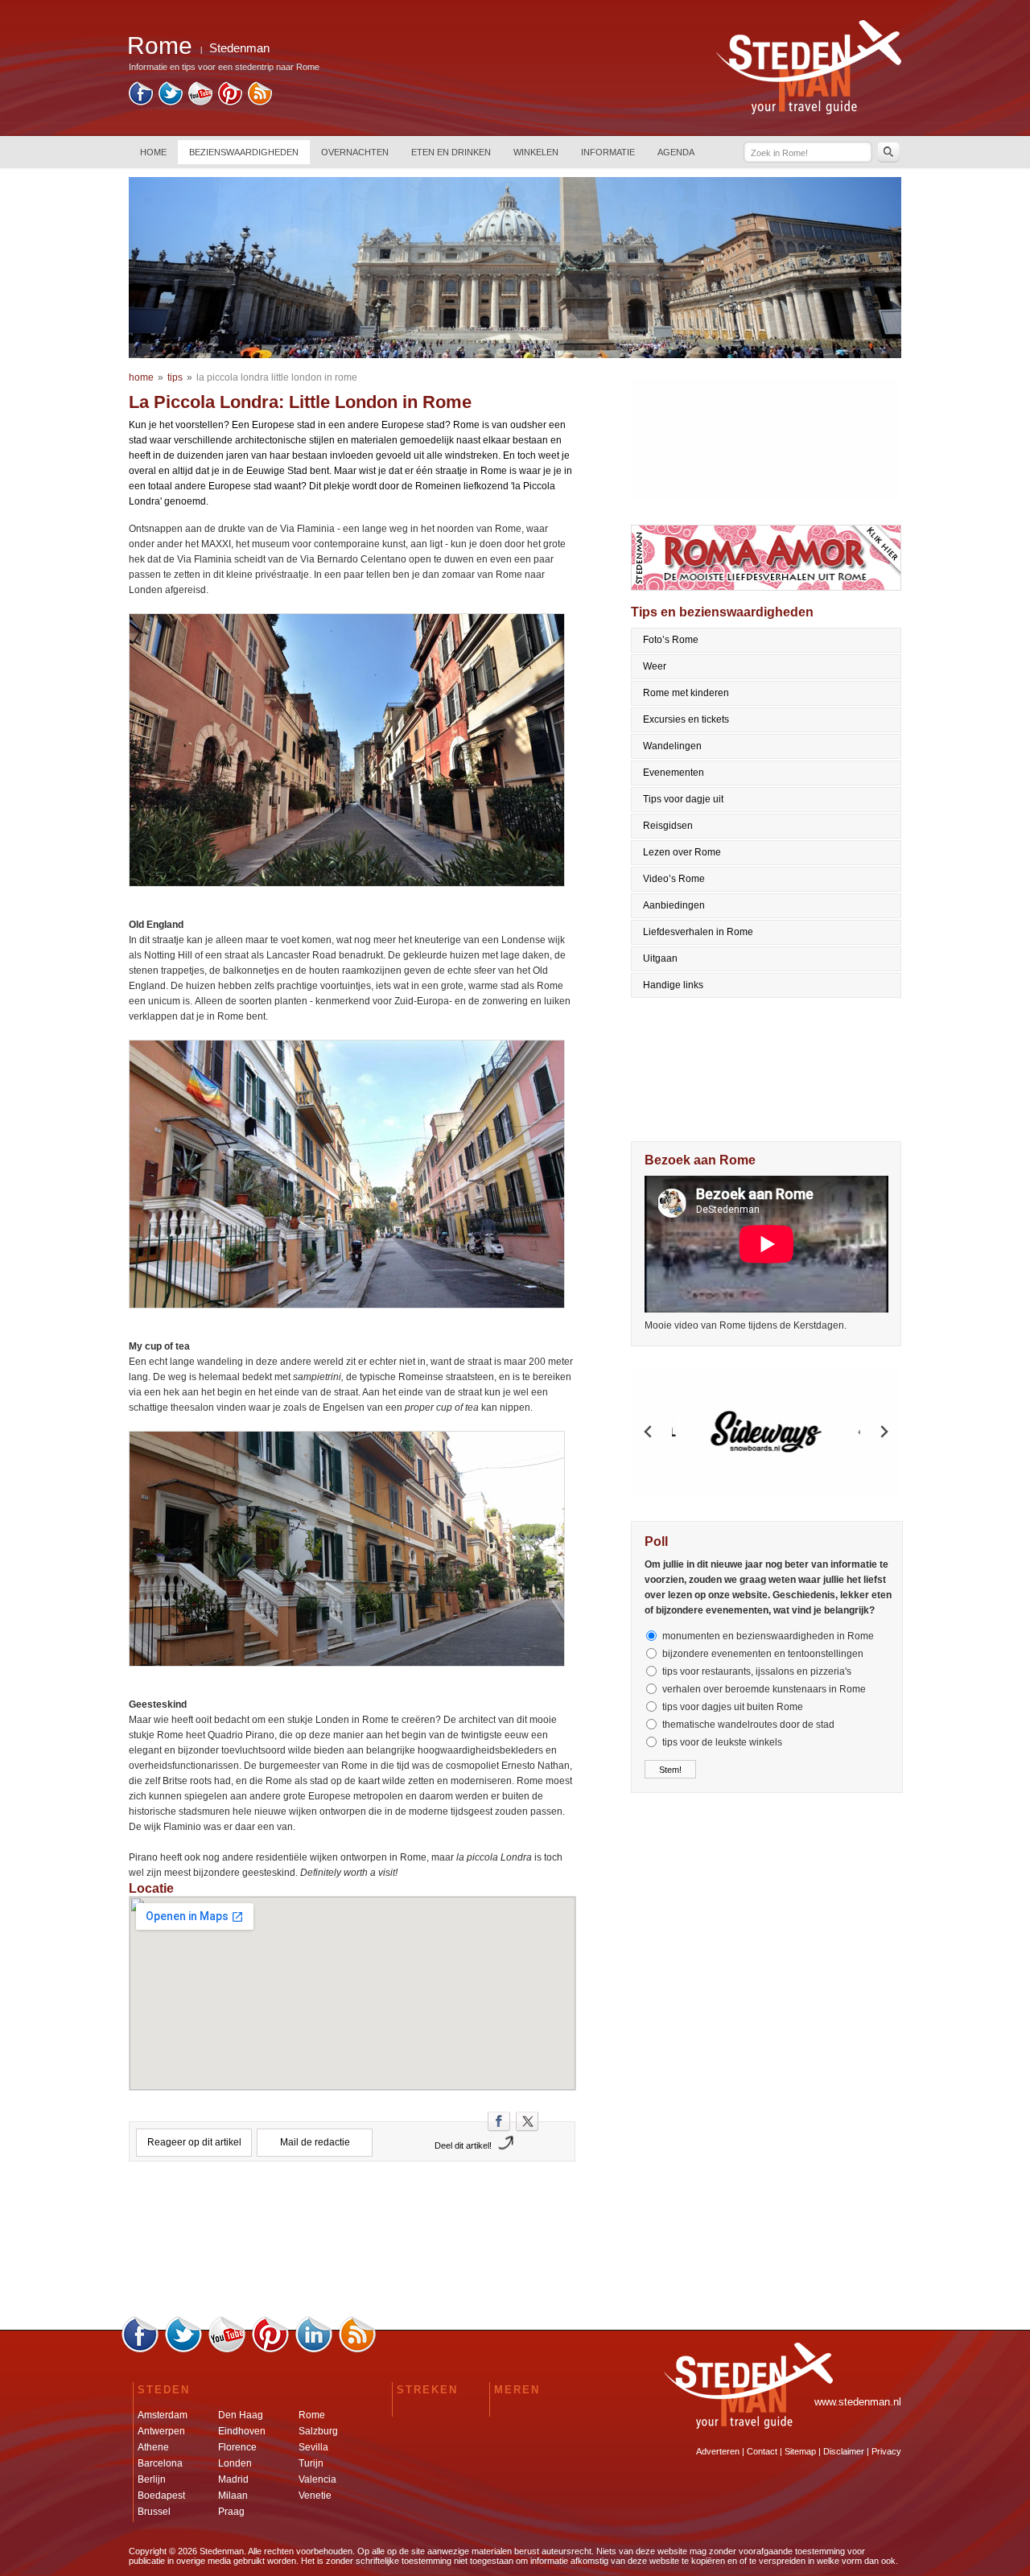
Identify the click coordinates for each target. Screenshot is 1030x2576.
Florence (237, 2447)
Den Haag (241, 2415)
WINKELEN (536, 152)
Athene (153, 2447)
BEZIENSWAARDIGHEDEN (244, 152)
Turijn (311, 2463)
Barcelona (160, 2463)
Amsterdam (163, 2415)
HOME (153, 152)
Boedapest (161, 2496)
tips (175, 377)
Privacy (886, 2451)
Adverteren (718, 2451)
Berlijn (152, 2479)
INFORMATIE (608, 152)
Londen (235, 2463)
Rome (312, 2415)
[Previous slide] (649, 1432)
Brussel (154, 2512)
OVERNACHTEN (355, 152)
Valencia (317, 2479)
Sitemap (800, 2451)
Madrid (233, 2479)
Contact (762, 2451)
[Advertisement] (352, 2244)
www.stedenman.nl (858, 2402)
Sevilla (313, 2447)
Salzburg (318, 2431)
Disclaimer (844, 2451)
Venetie (315, 2496)
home (141, 377)
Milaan (233, 2496)
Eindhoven (242, 2431)
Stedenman (239, 48)
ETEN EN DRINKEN (451, 152)
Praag (231, 2512)
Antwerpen (161, 2431)
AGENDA (676, 152)
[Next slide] (884, 1432)
